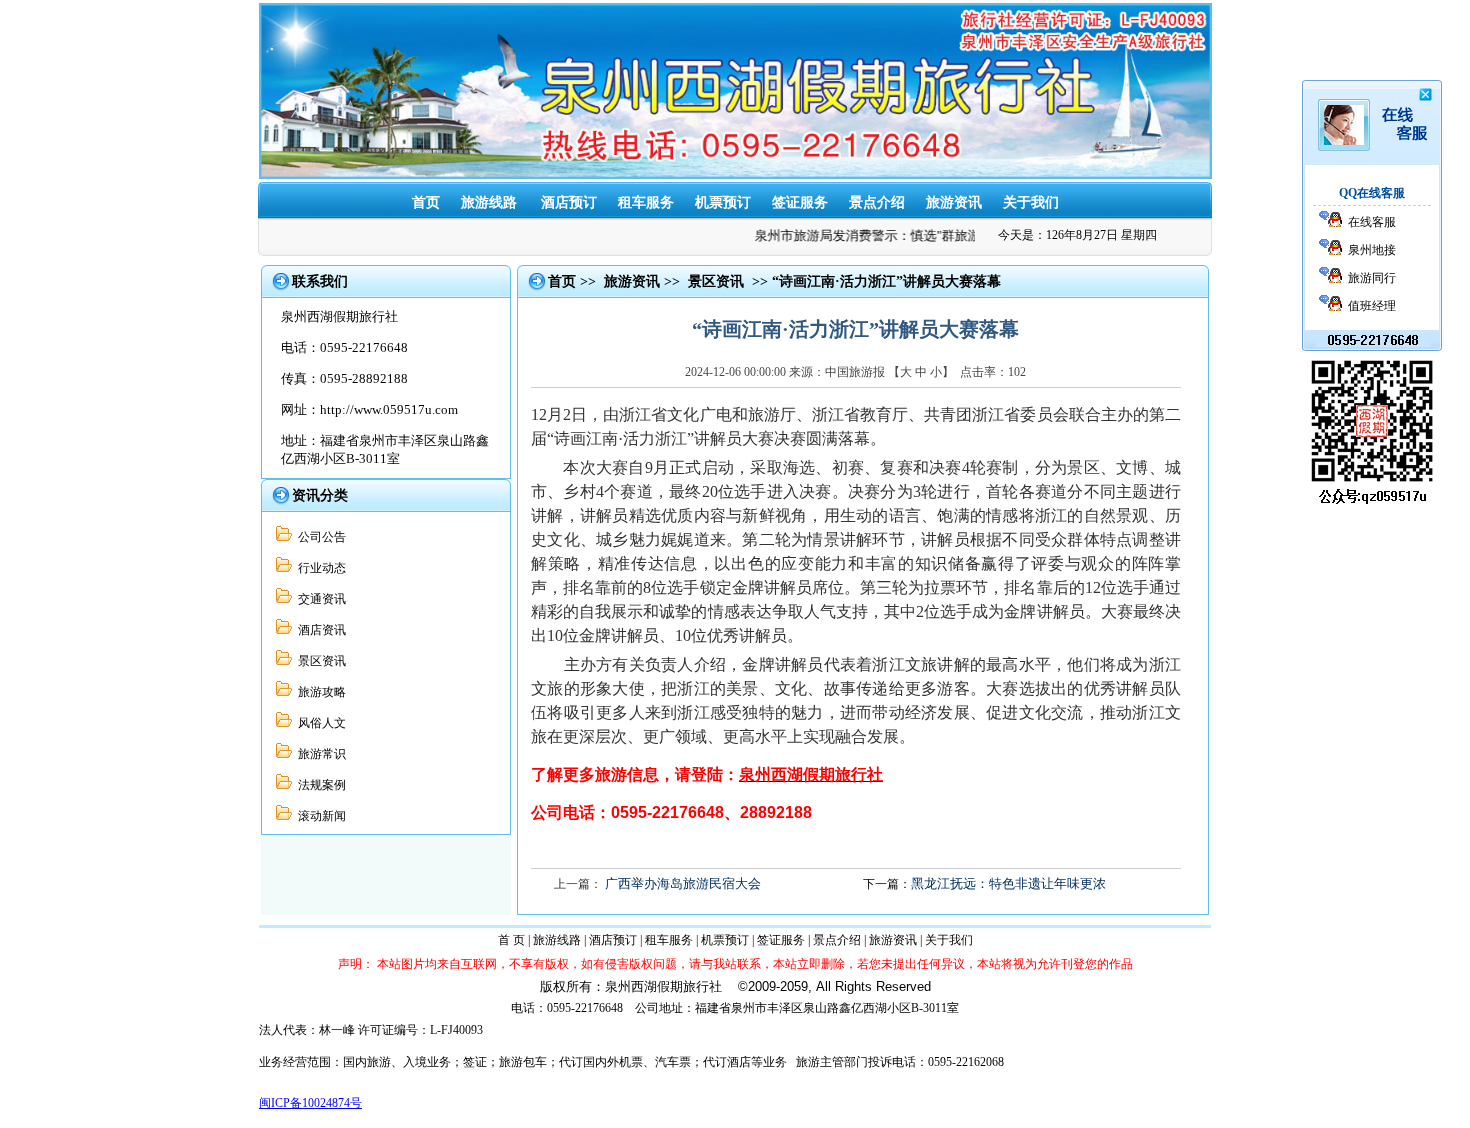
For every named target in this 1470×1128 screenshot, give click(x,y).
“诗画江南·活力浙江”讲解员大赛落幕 (886, 281)
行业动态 (319, 568)
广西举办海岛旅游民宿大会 (683, 883)
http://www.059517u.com (389, 409)
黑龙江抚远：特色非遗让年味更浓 (1008, 883)
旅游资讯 (954, 202)
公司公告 (319, 537)
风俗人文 (319, 723)
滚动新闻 (319, 816)
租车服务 (646, 202)
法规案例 (319, 785)
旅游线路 (489, 202)
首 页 (511, 940)
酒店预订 (569, 202)
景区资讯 (319, 661)
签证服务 (800, 202)
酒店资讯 (319, 630)
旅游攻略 (319, 692)
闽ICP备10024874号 (310, 1103)
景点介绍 (877, 202)
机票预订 (723, 202)
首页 (426, 202)
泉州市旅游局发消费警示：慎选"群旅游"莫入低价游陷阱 (907, 235)
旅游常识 (319, 754)
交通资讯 (319, 599)
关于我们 (1031, 202)
